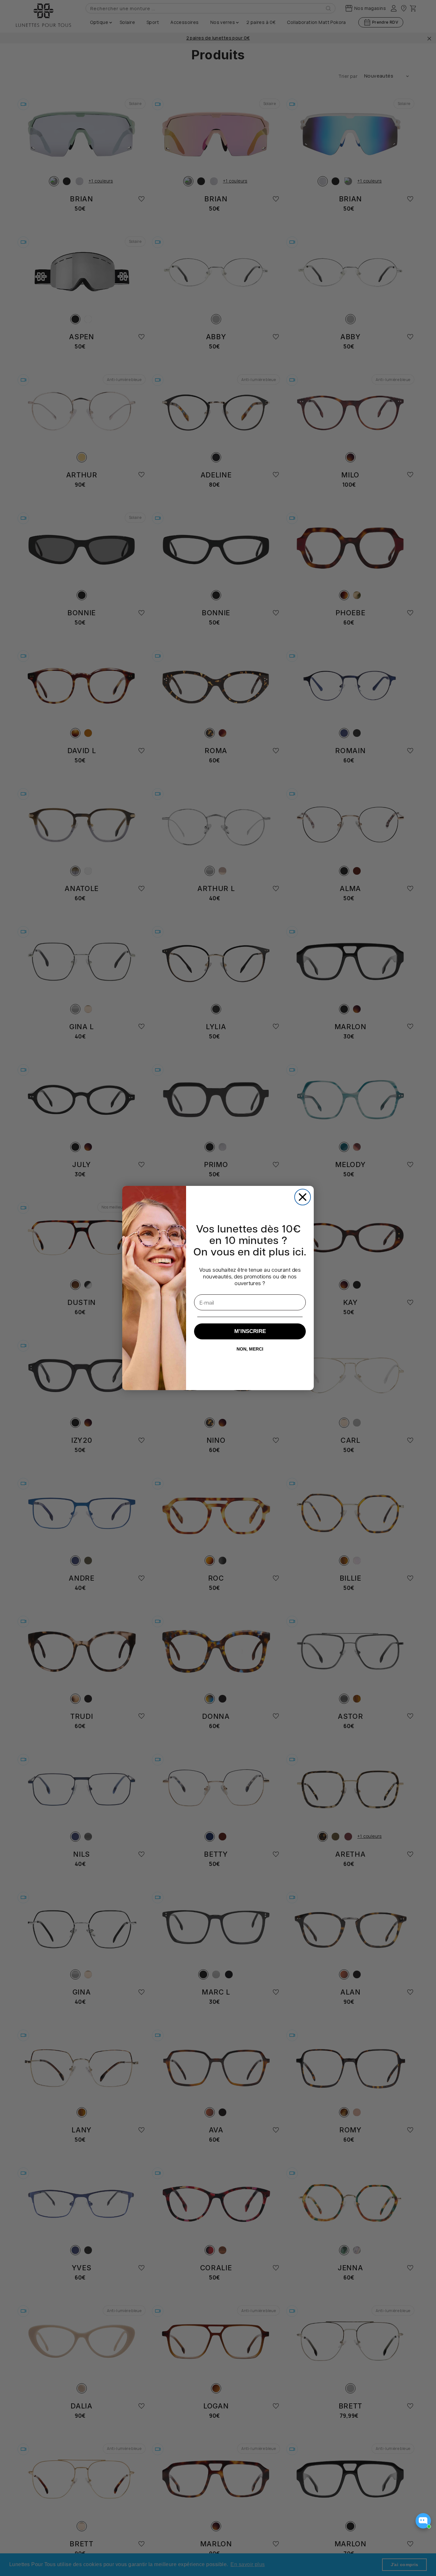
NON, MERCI (250, 1349)
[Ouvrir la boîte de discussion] (423, 2521)
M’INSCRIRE (250, 1331)
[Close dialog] (303, 1197)
